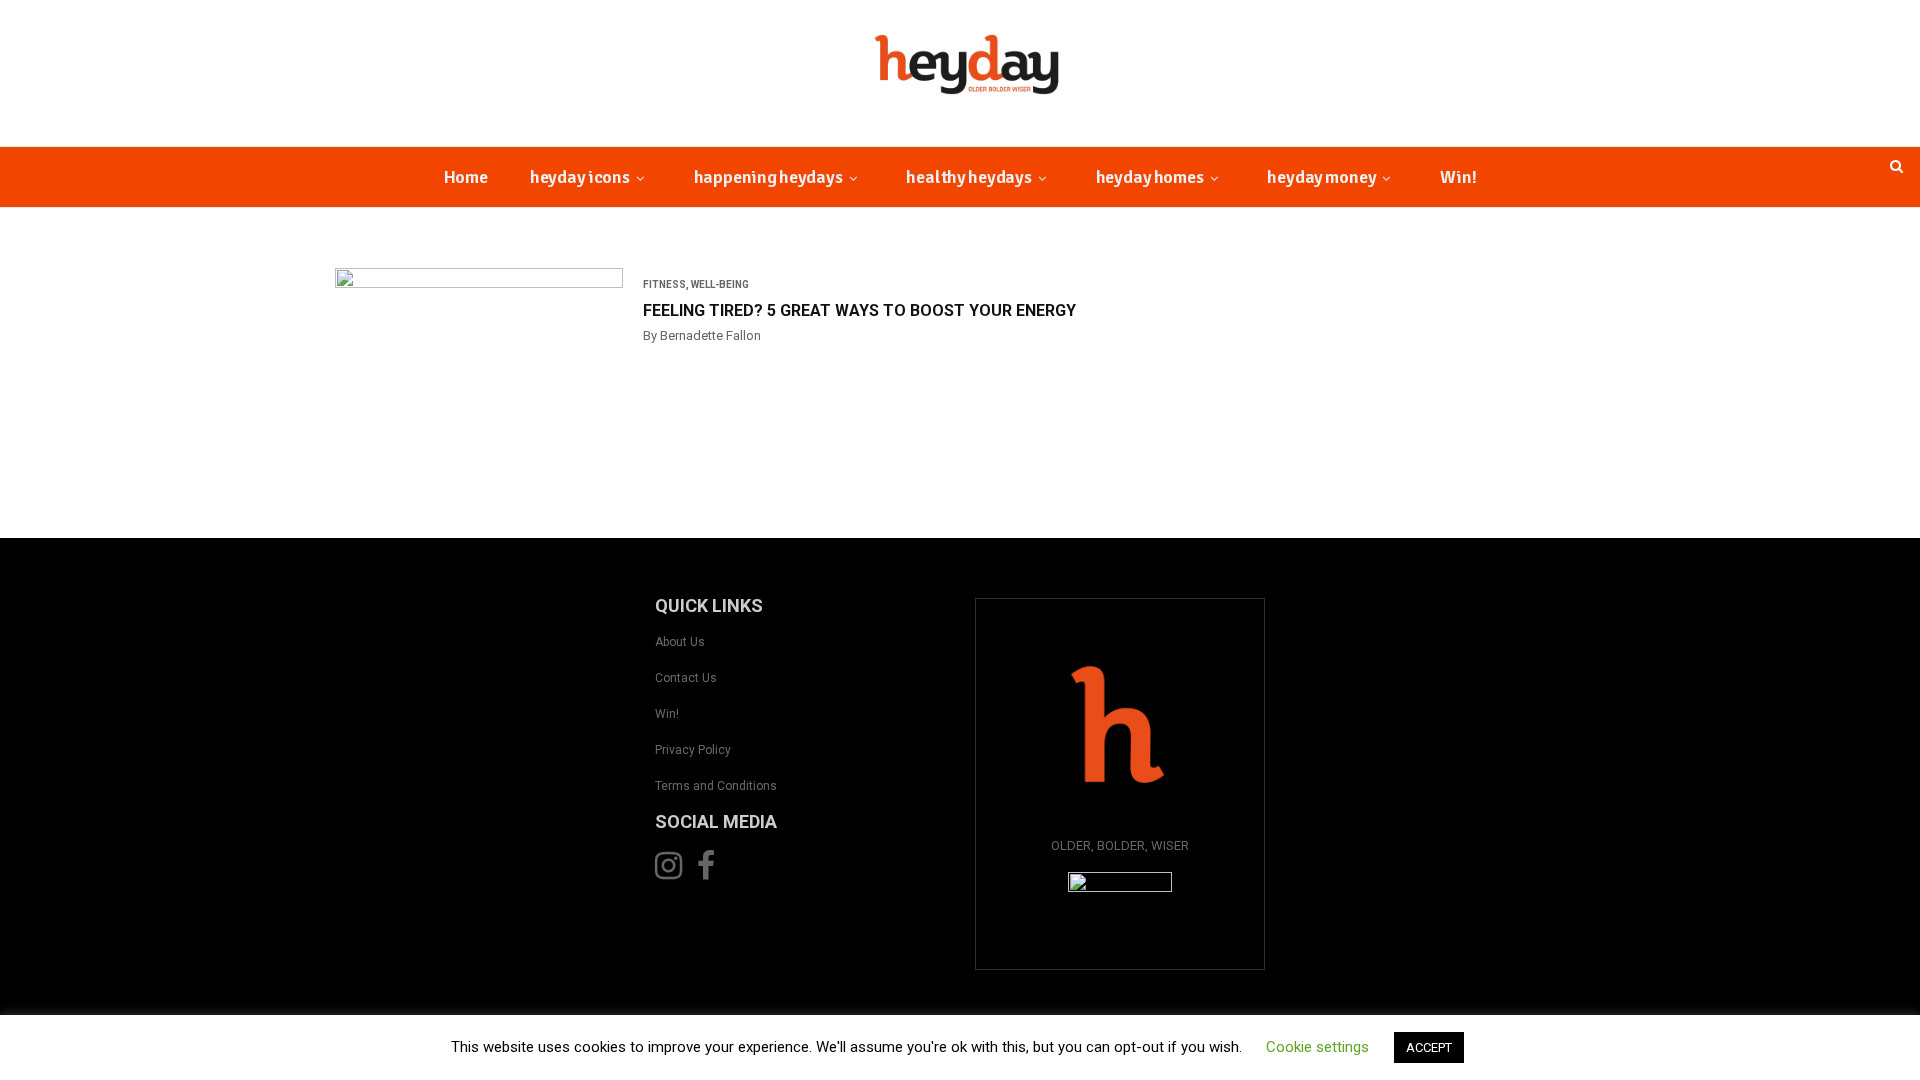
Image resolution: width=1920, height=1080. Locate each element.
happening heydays (768, 177)
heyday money (1321, 177)
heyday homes (1150, 177)
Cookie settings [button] (1317, 1047)
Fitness (664, 284)
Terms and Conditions (716, 786)
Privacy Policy (693, 750)
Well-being (720, 284)
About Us (680, 642)
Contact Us (686, 678)
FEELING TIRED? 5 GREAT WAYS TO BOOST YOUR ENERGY (859, 310)
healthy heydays (968, 177)
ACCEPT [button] (1429, 1047)
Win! (1458, 177)
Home (466, 177)
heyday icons (580, 177)
